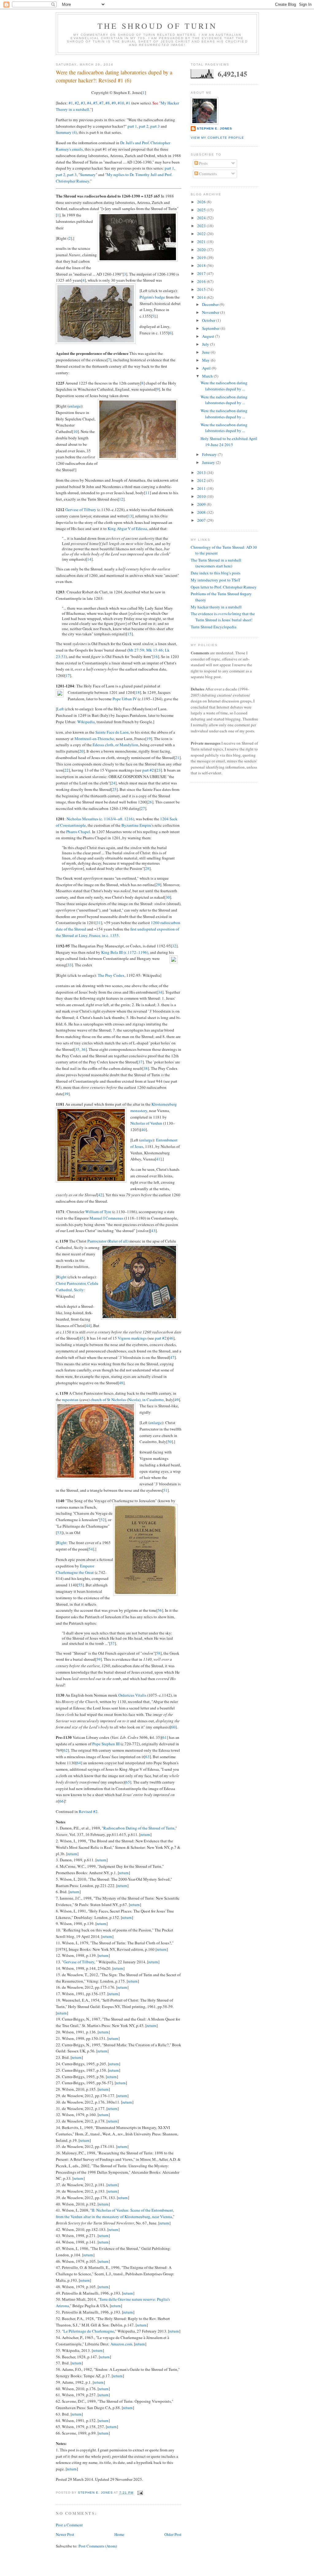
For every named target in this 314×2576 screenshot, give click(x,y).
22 (67, 770)
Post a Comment (69, 2525)
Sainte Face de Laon (112, 732)
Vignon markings (132, 1338)
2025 (202, 210)
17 (68, 675)
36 (83, 1049)
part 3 (155, 126)
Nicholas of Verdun (146, 1123)
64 (79, 1763)
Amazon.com (121, 2344)
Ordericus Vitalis (132, 1695)
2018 (202, 265)
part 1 (132, 126)
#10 (121, 103)
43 (153, 1231)
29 (158, 885)
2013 (202, 472)
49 (177, 1400)
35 (77, 1049)
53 (59, 1532)
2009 (202, 504)
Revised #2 (88, 1811)
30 (168, 897)
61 (165, 1737)
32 (174, 946)
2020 (202, 250)
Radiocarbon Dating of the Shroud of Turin (139, 1828)
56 (160, 1610)
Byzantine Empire (136, 825)
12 (121, 499)
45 (82, 1338)
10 (75, 431)
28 (147, 868)
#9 (114, 103)
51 (165, 1490)
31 (99, 923)
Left (60, 709)
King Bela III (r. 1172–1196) (125, 952)
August (209, 336)
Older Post (173, 2534)
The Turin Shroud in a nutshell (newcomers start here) (216, 563)
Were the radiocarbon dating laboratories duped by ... (224, 386)
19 (149, 739)
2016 (202, 281)
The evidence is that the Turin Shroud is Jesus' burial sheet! (223, 617)
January (209, 462)
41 (158, 1159)
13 (130, 516)
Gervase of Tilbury (81, 510)
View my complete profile (217, 138)
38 (146, 1068)
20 (81, 751)
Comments (207, 174)
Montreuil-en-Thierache (94, 739)
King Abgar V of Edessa (127, 528)
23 (159, 770)
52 (103, 1520)
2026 (202, 202)
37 (140, 1062)
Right (62, 1277)
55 (80, 1585)
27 (143, 808)
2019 (202, 258)
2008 (202, 512)
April (207, 368)
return (145, 1834)
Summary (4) (66, 132)
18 (138, 692)
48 (121, 1383)
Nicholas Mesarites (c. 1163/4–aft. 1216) (100, 819)
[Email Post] (140, 2493)
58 (158, 1653)
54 (91, 1549)
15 (129, 634)
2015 (202, 289)
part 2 (144, 126)
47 (172, 1357)
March (208, 376)
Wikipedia (86, 722)
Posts (203, 163)
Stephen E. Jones (214, 128)
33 (70, 965)
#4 (89, 103)
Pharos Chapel (78, 832)
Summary (88, 175)
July (206, 344)
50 (170, 1442)
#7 (101, 103)
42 (100, 1195)
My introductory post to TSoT (216, 580)
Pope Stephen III (106, 1744)
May (206, 360)
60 (173, 1727)
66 (62, 1801)
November (211, 312)
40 (144, 1130)
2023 (202, 226)
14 (89, 559)
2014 (202, 297)
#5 (95, 103)
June (206, 352)
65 (128, 1782)
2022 (202, 234)
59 (98, 1659)
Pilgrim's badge (152, 297)
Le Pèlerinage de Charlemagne (89, 2331)
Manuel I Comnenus (106, 1218)
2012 (202, 480)
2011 (202, 488)
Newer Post (65, 2534)
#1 (71, 103)
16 (156, 656)
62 (66, 1750)
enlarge (75, 406)
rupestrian (70, 1400)
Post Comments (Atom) (98, 2546)
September (211, 328)
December (211, 304)
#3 (83, 103)
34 (160, 992)
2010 (202, 496)
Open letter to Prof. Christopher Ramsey (224, 587)
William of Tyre (98, 1212)
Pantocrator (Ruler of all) (108, 1241)
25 (114, 789)
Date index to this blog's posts (216, 573)
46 (171, 1338)
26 (150, 802)
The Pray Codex (111, 975)
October (209, 320)
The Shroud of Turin (157, 26)
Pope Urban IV (125, 699)
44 (88, 1326)
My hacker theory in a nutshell (216, 607)
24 (113, 783)
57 (113, 1643)
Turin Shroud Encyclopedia (214, 627)
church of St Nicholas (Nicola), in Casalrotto (127, 1400)
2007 (202, 520)
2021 (202, 242)
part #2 (148, 770)
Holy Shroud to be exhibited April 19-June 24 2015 (229, 442)
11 (147, 493)
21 (177, 758)
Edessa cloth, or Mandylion (115, 745)
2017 (202, 273)
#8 (108, 103)
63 (147, 1757)
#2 (77, 103)
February (210, 454)
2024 (202, 218)
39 (66, 1094)
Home (119, 2534)
